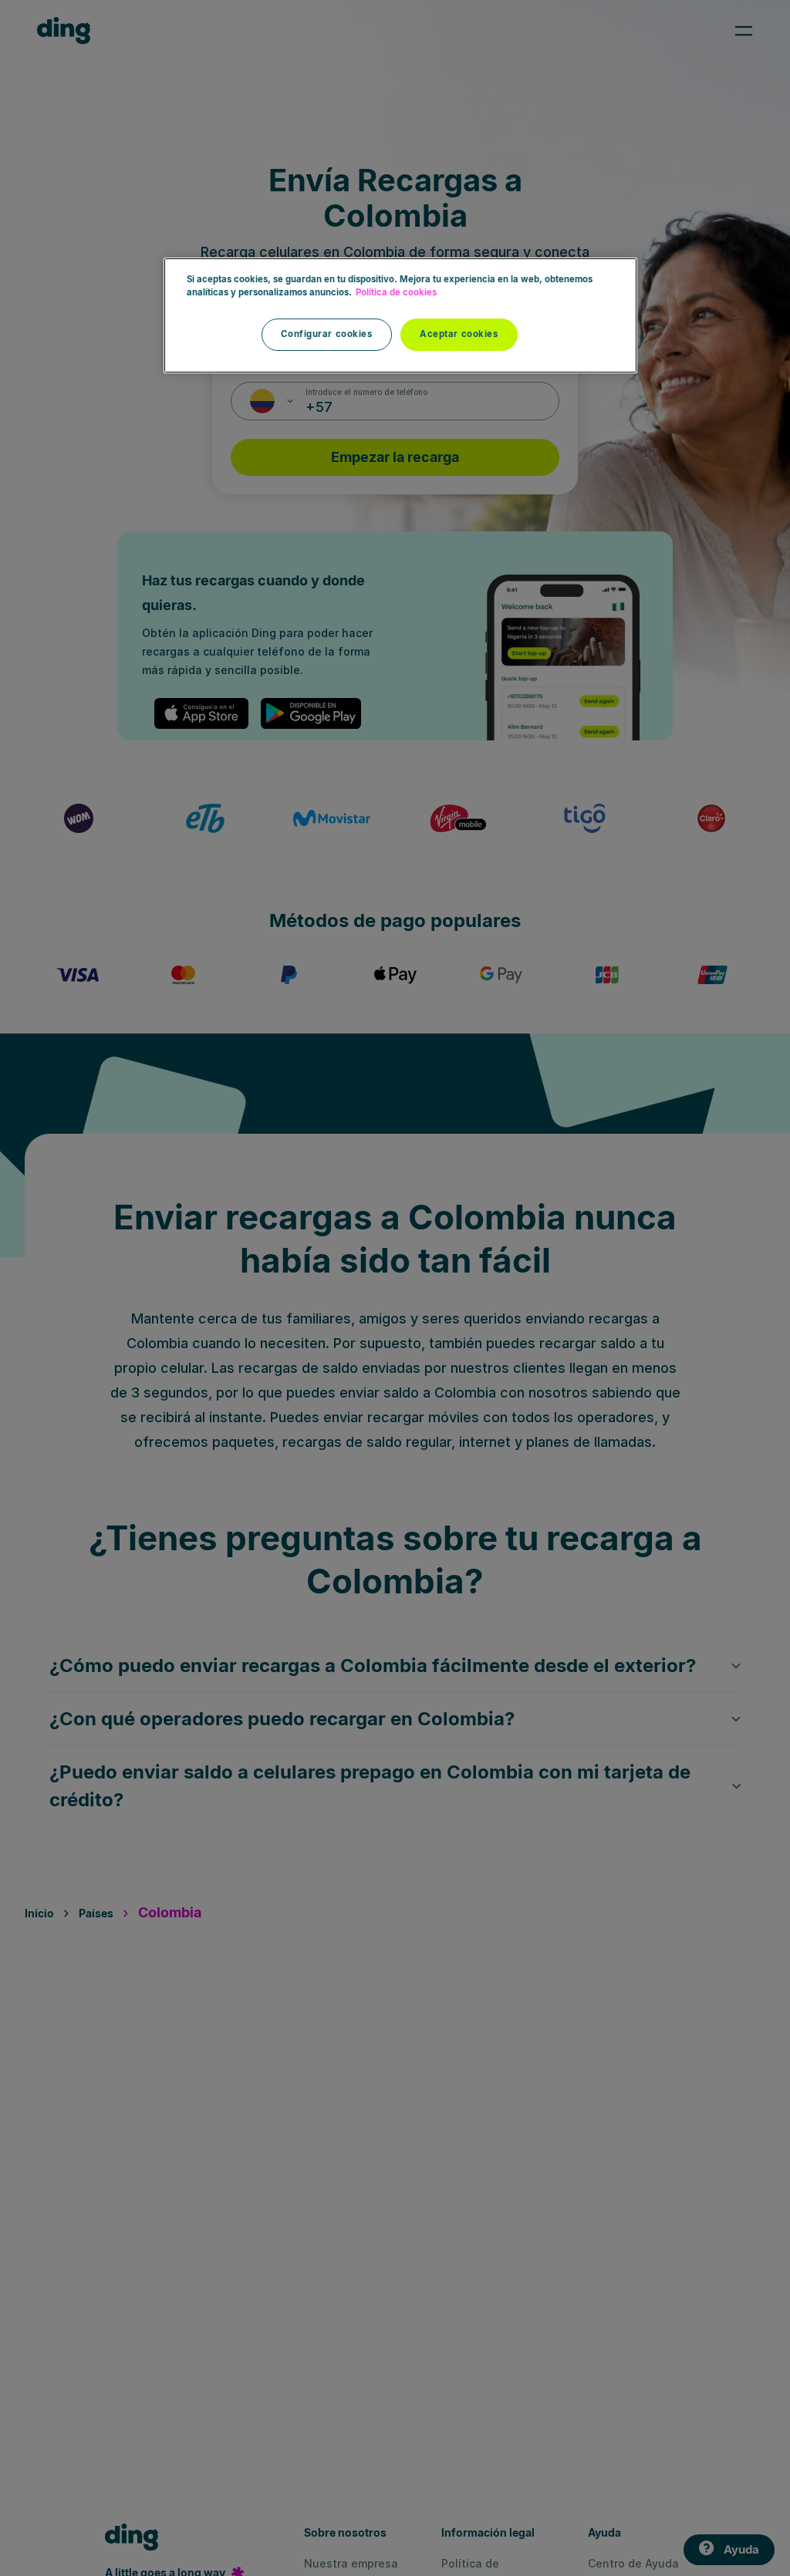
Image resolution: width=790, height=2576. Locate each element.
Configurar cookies (326, 334)
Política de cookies (396, 292)
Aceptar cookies (459, 334)
